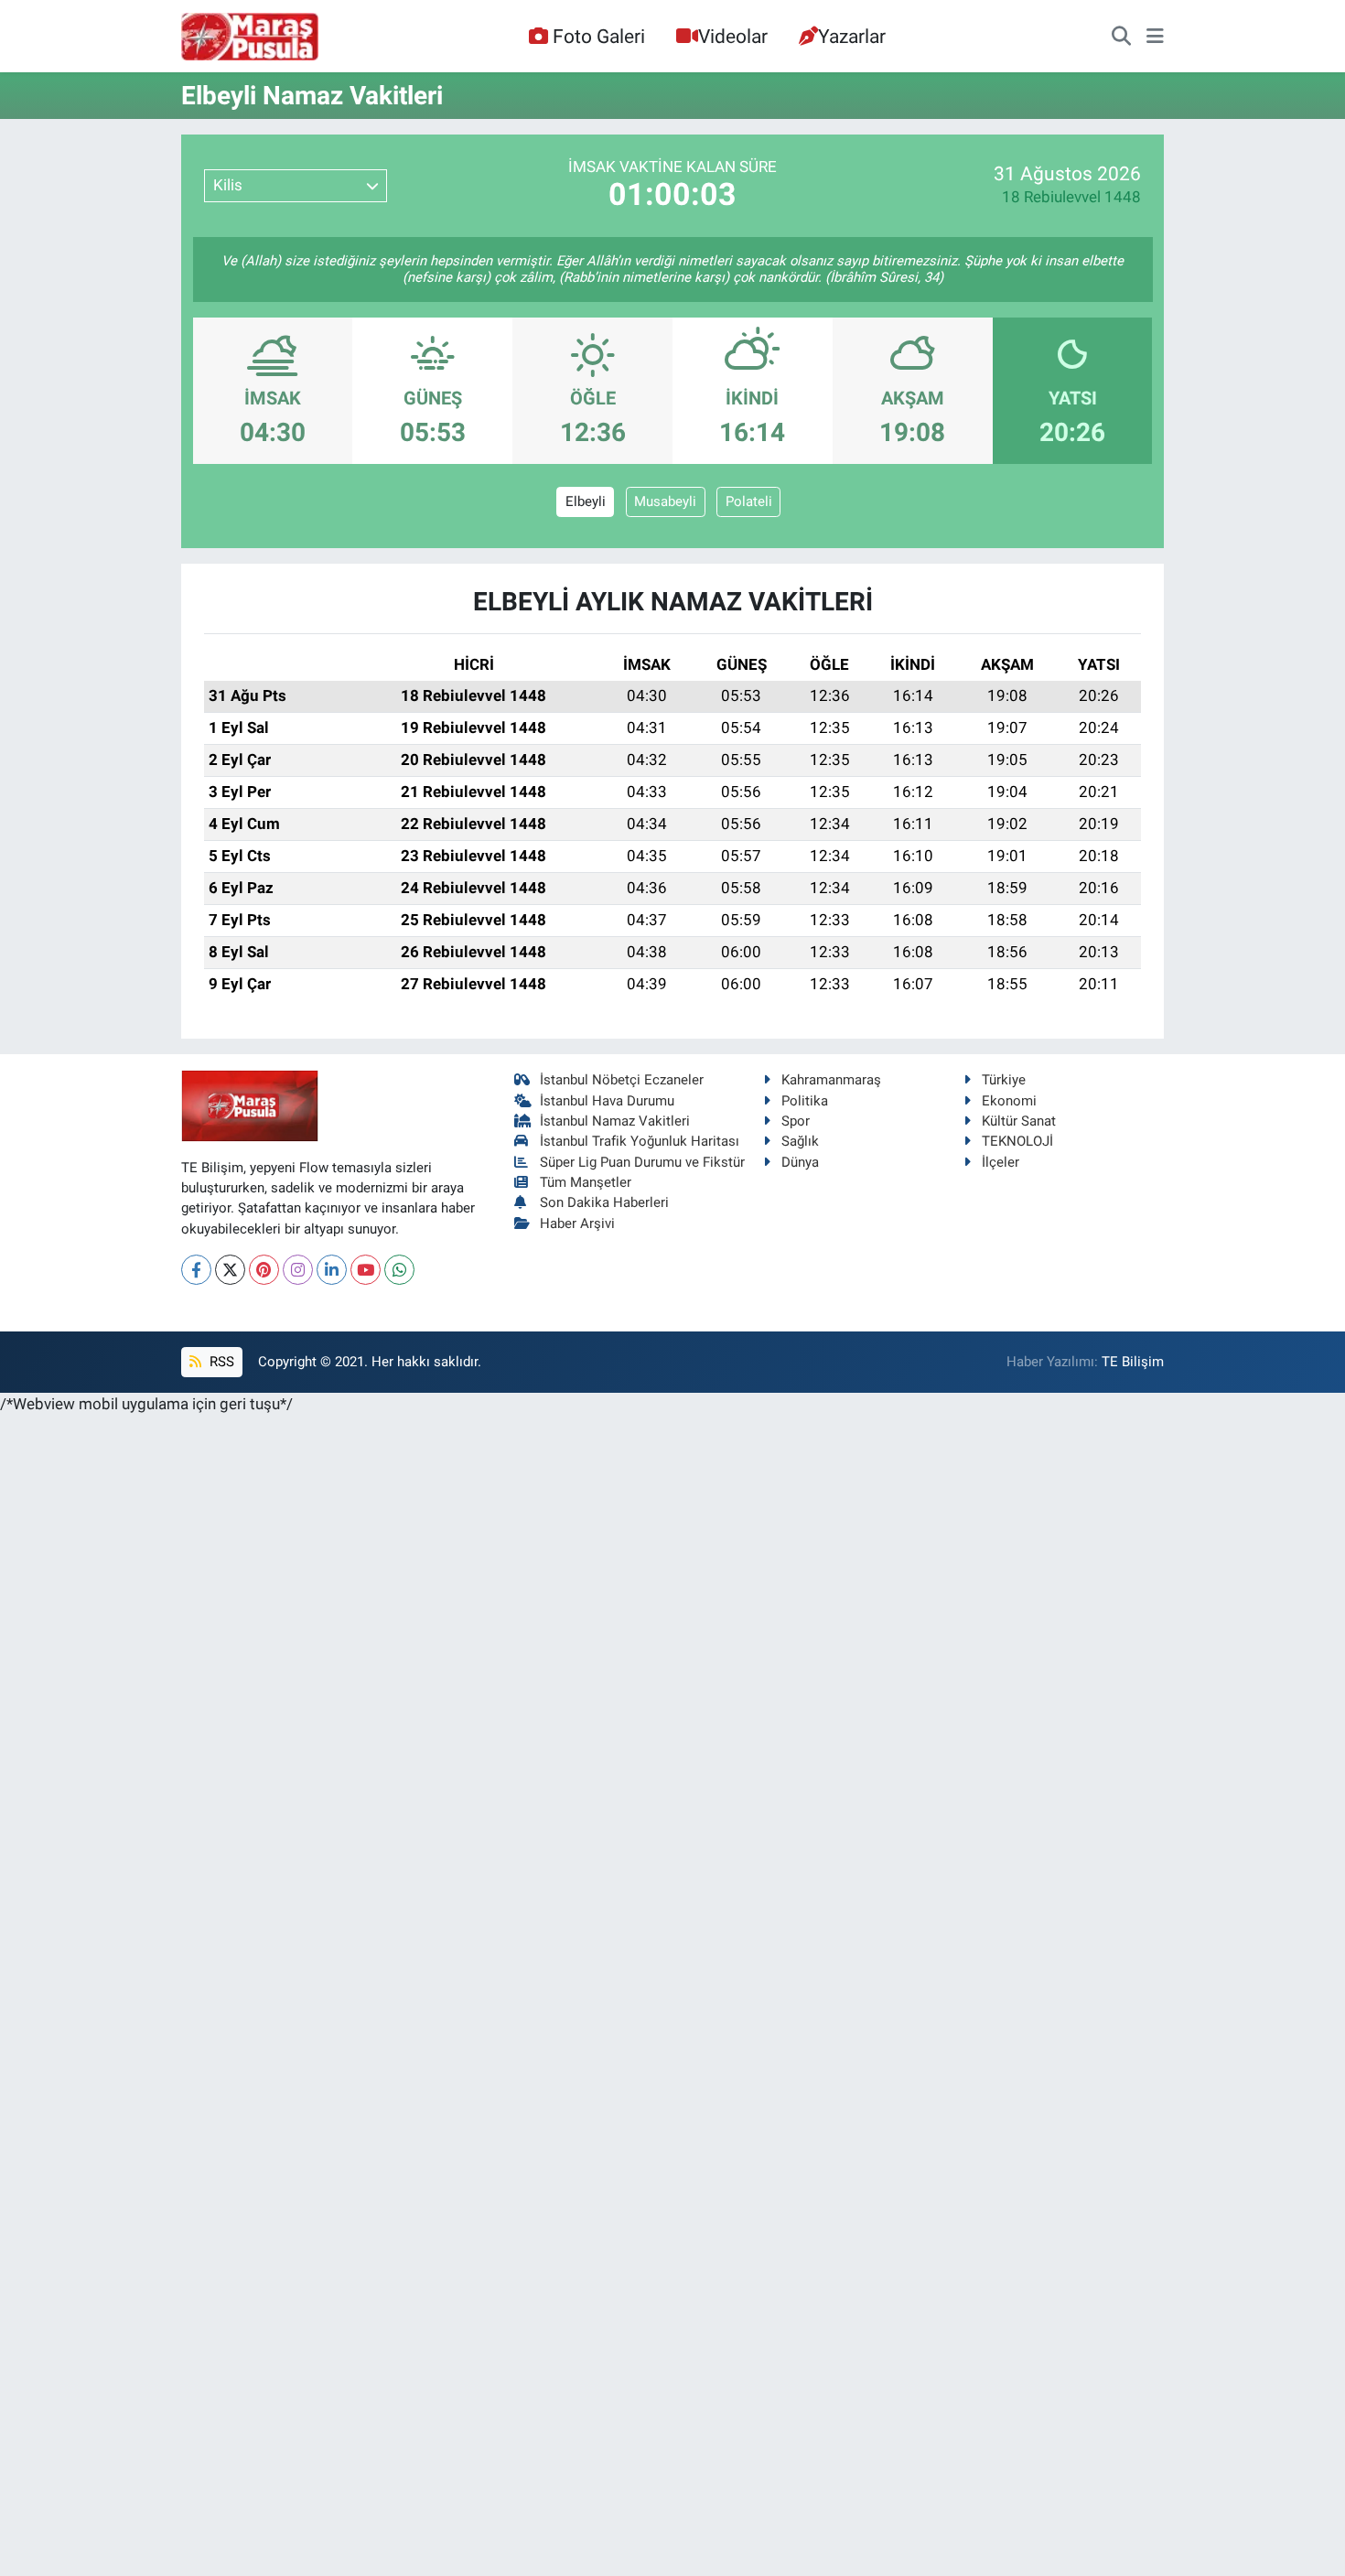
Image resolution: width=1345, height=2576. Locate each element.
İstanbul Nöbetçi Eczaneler (622, 1080)
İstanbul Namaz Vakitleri (615, 1121)
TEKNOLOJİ (1017, 1141)
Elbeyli (586, 501)
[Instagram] (298, 1270)
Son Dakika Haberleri (604, 1202)
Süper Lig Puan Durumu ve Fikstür (642, 1162)
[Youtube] (366, 1270)
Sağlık (800, 1141)
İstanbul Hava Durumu (607, 1101)
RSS (220, 1362)
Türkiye (1004, 1080)
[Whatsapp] (399, 1270)
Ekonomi (1009, 1101)
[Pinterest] (264, 1270)
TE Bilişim (1133, 1362)
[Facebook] (196, 1270)
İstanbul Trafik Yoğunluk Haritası (640, 1141)
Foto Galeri (599, 36)
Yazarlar (852, 36)
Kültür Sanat (1019, 1121)
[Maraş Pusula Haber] (250, 37)
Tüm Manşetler (586, 1182)
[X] (230, 1270)
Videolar (733, 36)
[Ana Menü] (1155, 37)
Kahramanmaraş (831, 1080)
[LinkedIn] (332, 1270)
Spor (796, 1121)
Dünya (800, 1162)
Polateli (749, 501)
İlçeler (1001, 1162)
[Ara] (1121, 37)
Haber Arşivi (577, 1223)
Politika (805, 1101)
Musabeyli (665, 501)
